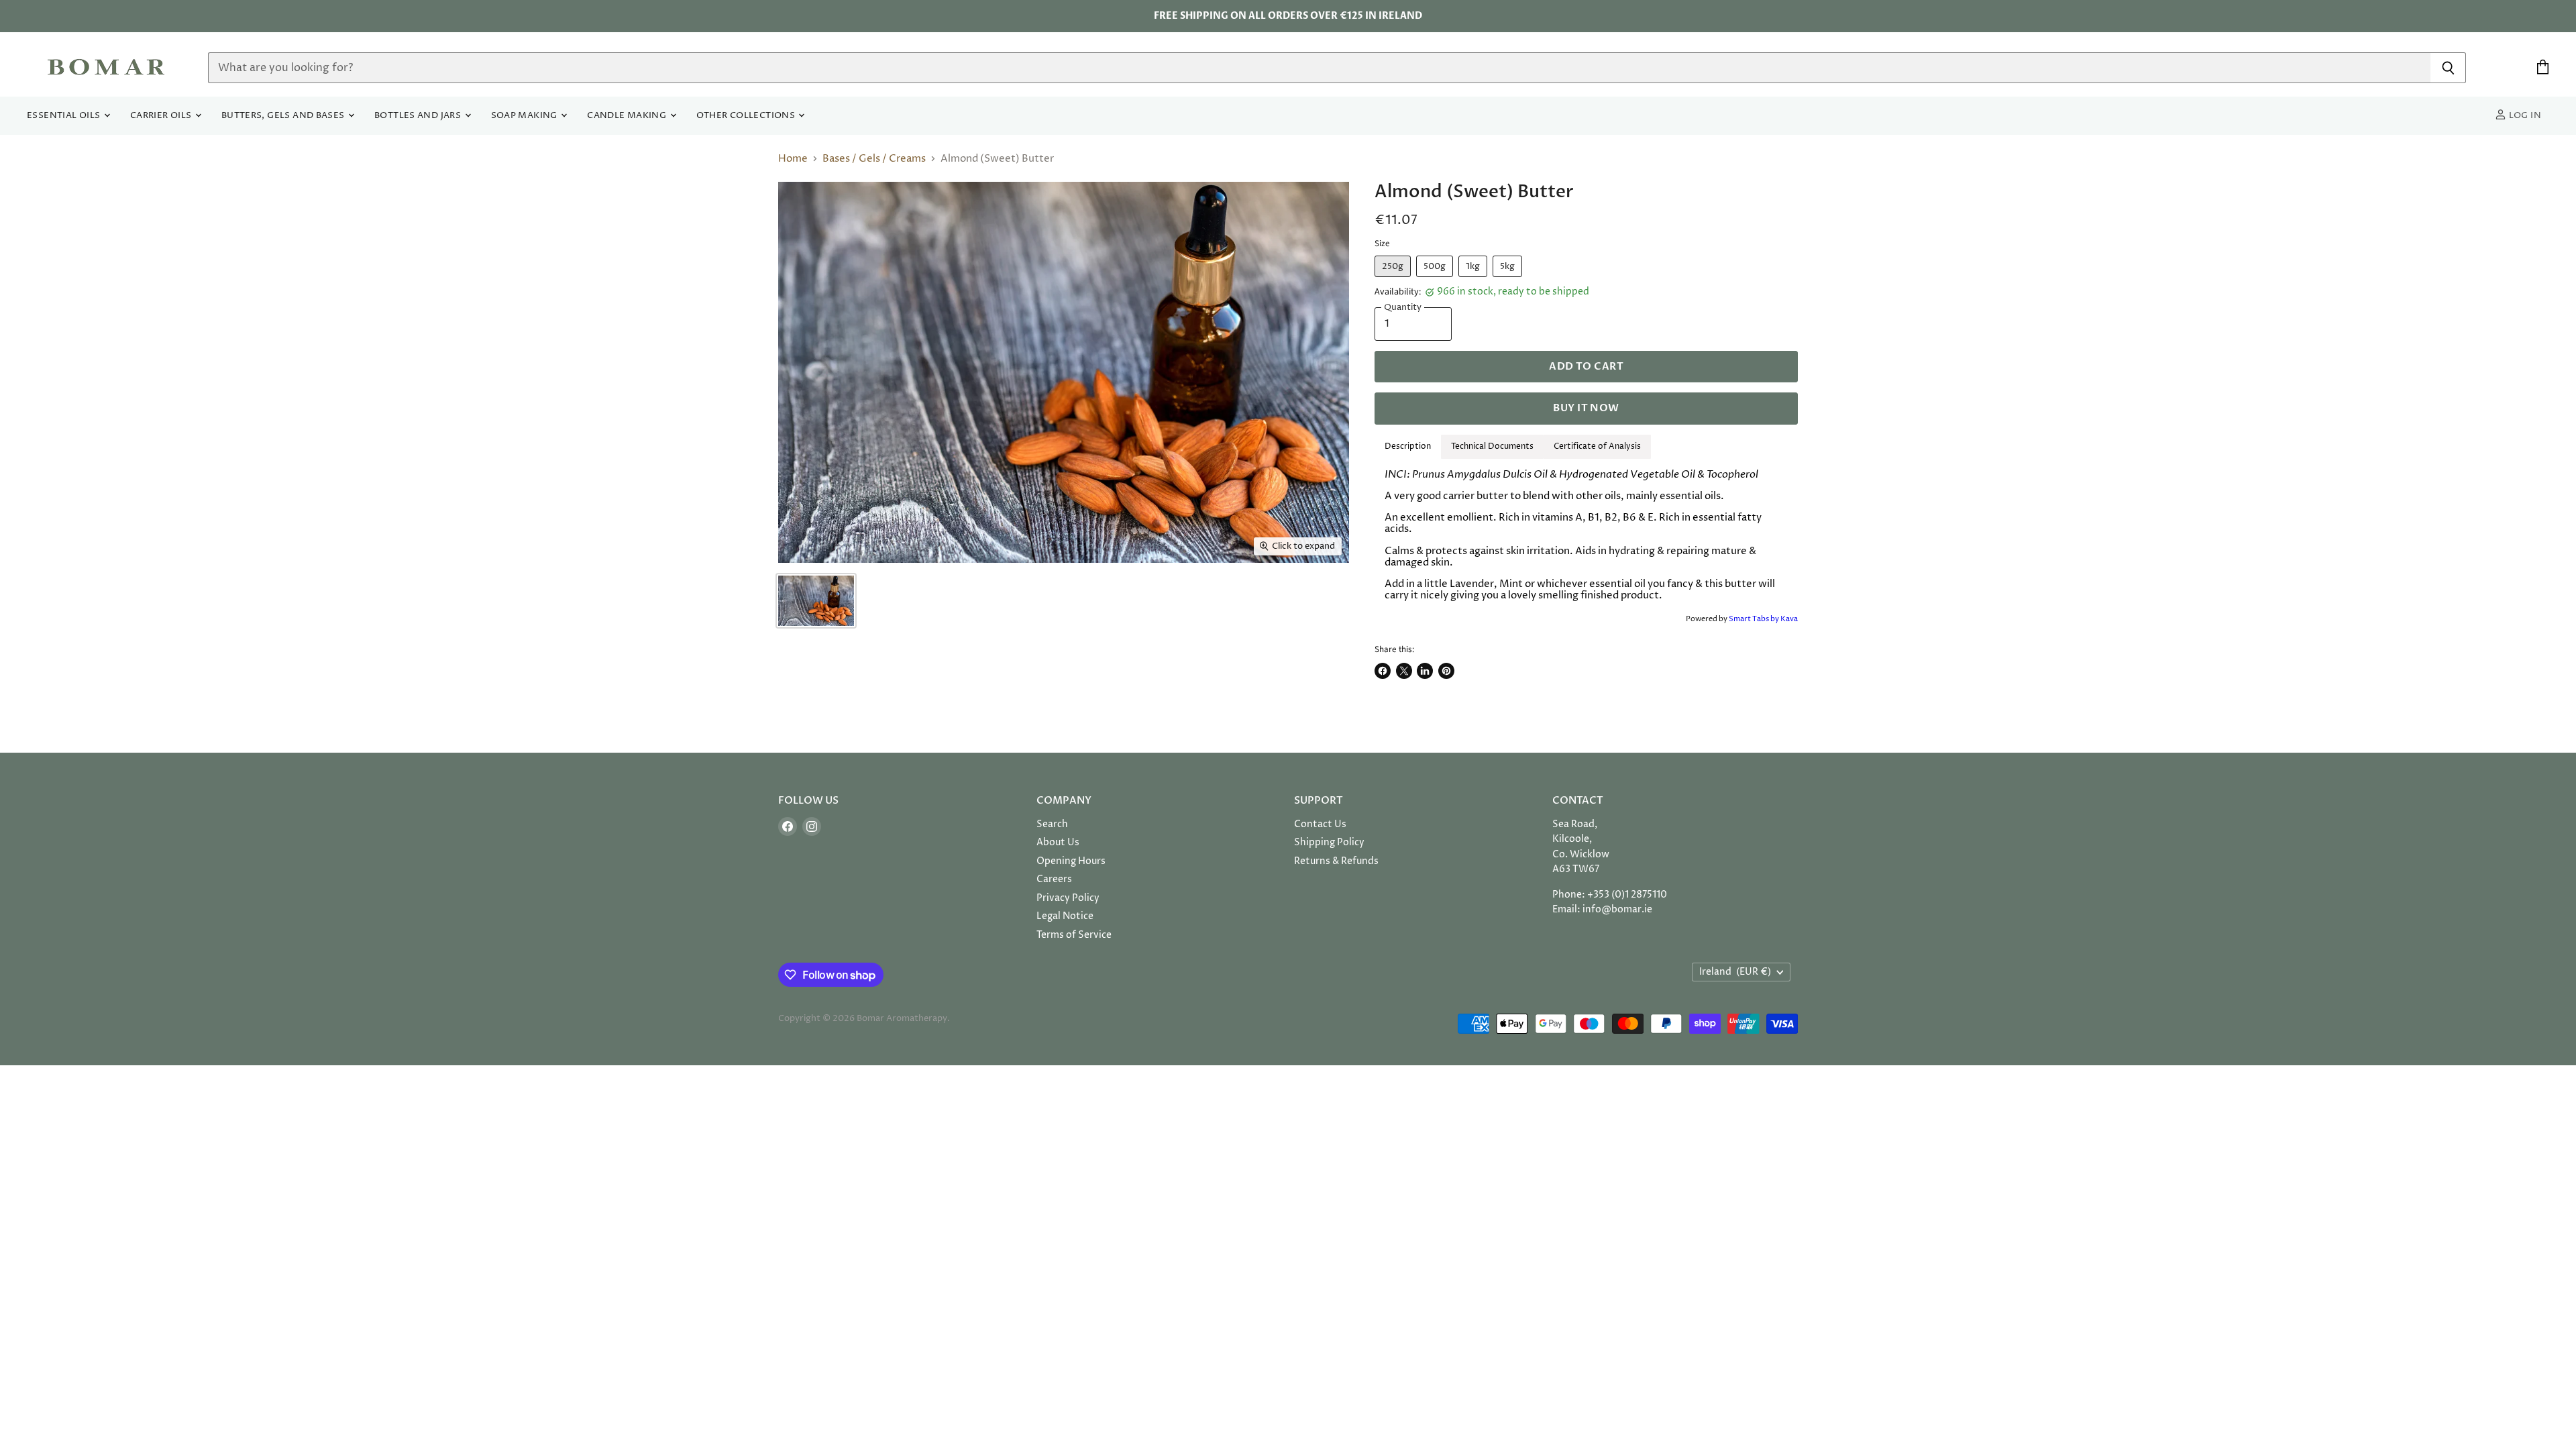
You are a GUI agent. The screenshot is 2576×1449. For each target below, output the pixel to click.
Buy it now (1586, 408)
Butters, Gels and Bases (284, 116)
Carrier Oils (162, 116)
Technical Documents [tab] (1492, 446)
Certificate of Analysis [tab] (1597, 446)
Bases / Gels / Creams (874, 159)
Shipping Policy (1329, 842)
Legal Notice (1065, 916)
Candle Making (628, 116)
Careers (1054, 879)
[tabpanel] (1586, 535)
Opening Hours (1071, 861)
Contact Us (1320, 824)
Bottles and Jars (419, 116)
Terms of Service (1074, 935)
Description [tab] (1408, 446)
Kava (1789, 619)
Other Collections (747, 116)
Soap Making (526, 116)
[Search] (2448, 68)
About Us (1058, 842)
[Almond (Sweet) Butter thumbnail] (816, 601)
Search (1052, 824)
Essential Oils (65, 116)
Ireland (1735, 972)
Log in (2524, 116)
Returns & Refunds (1336, 861)
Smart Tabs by (1755, 619)
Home (793, 159)
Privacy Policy (1068, 898)
